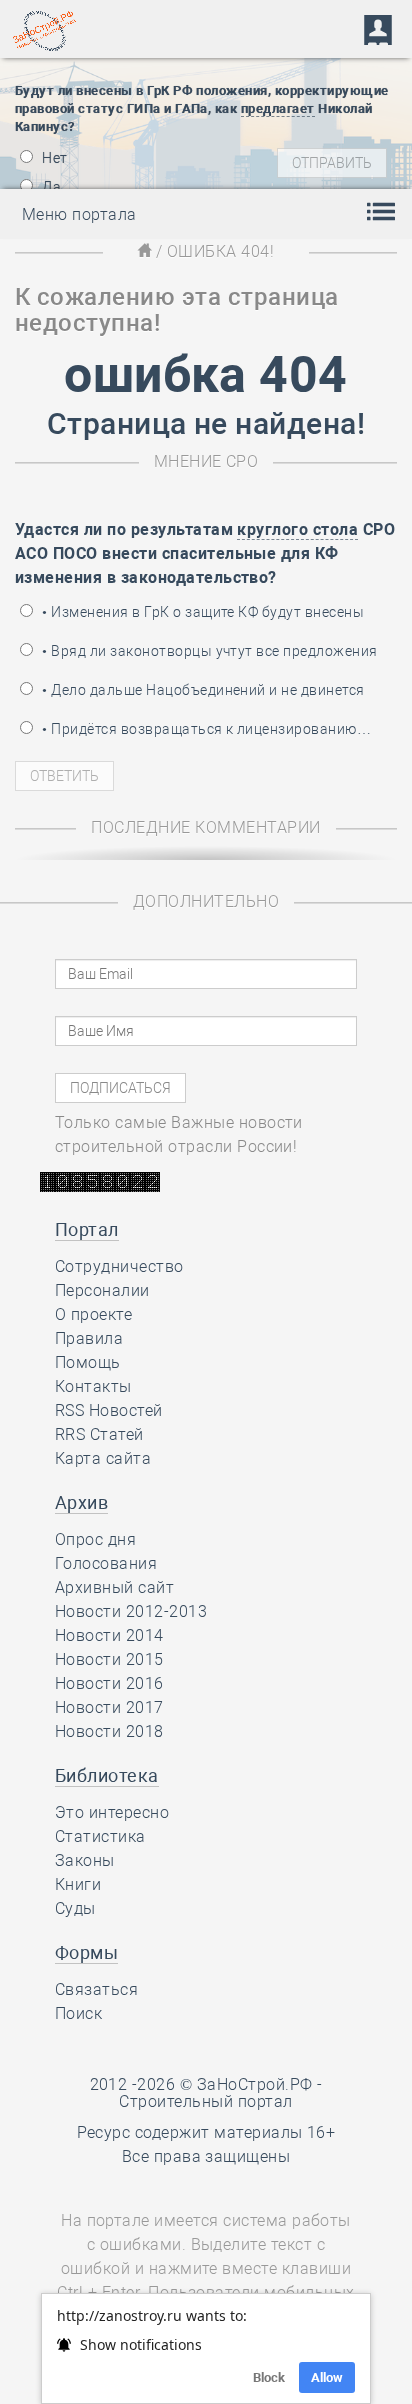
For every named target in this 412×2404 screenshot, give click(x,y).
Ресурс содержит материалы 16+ (206, 2132)
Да (50, 187)
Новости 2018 (109, 1731)
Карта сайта (103, 1458)
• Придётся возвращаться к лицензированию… (205, 729)
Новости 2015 (109, 1659)
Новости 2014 (109, 1635)
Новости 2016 (109, 1683)
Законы (85, 1860)
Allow (327, 2377)
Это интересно (112, 1812)
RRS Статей (99, 1434)
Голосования (106, 1563)
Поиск (78, 2013)
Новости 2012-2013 (131, 1611)
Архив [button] (81, 1502)
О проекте (93, 1314)
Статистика (100, 1836)
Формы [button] (86, 1952)
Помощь (88, 1362)
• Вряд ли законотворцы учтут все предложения (208, 651)
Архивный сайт (114, 1587)
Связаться (96, 1989)
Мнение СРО (206, 461)
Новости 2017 (109, 1707)
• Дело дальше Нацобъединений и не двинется (202, 690)
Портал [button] (87, 1229)
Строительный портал (205, 2101)
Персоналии (102, 1290)
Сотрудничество (119, 1266)
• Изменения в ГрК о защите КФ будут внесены (201, 612)
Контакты (93, 1386)
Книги (78, 1884)
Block (269, 2377)
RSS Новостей (109, 1410)
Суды (75, 1908)
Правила (89, 1338)
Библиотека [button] (107, 1775)
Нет (53, 158)
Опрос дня (95, 1539)
